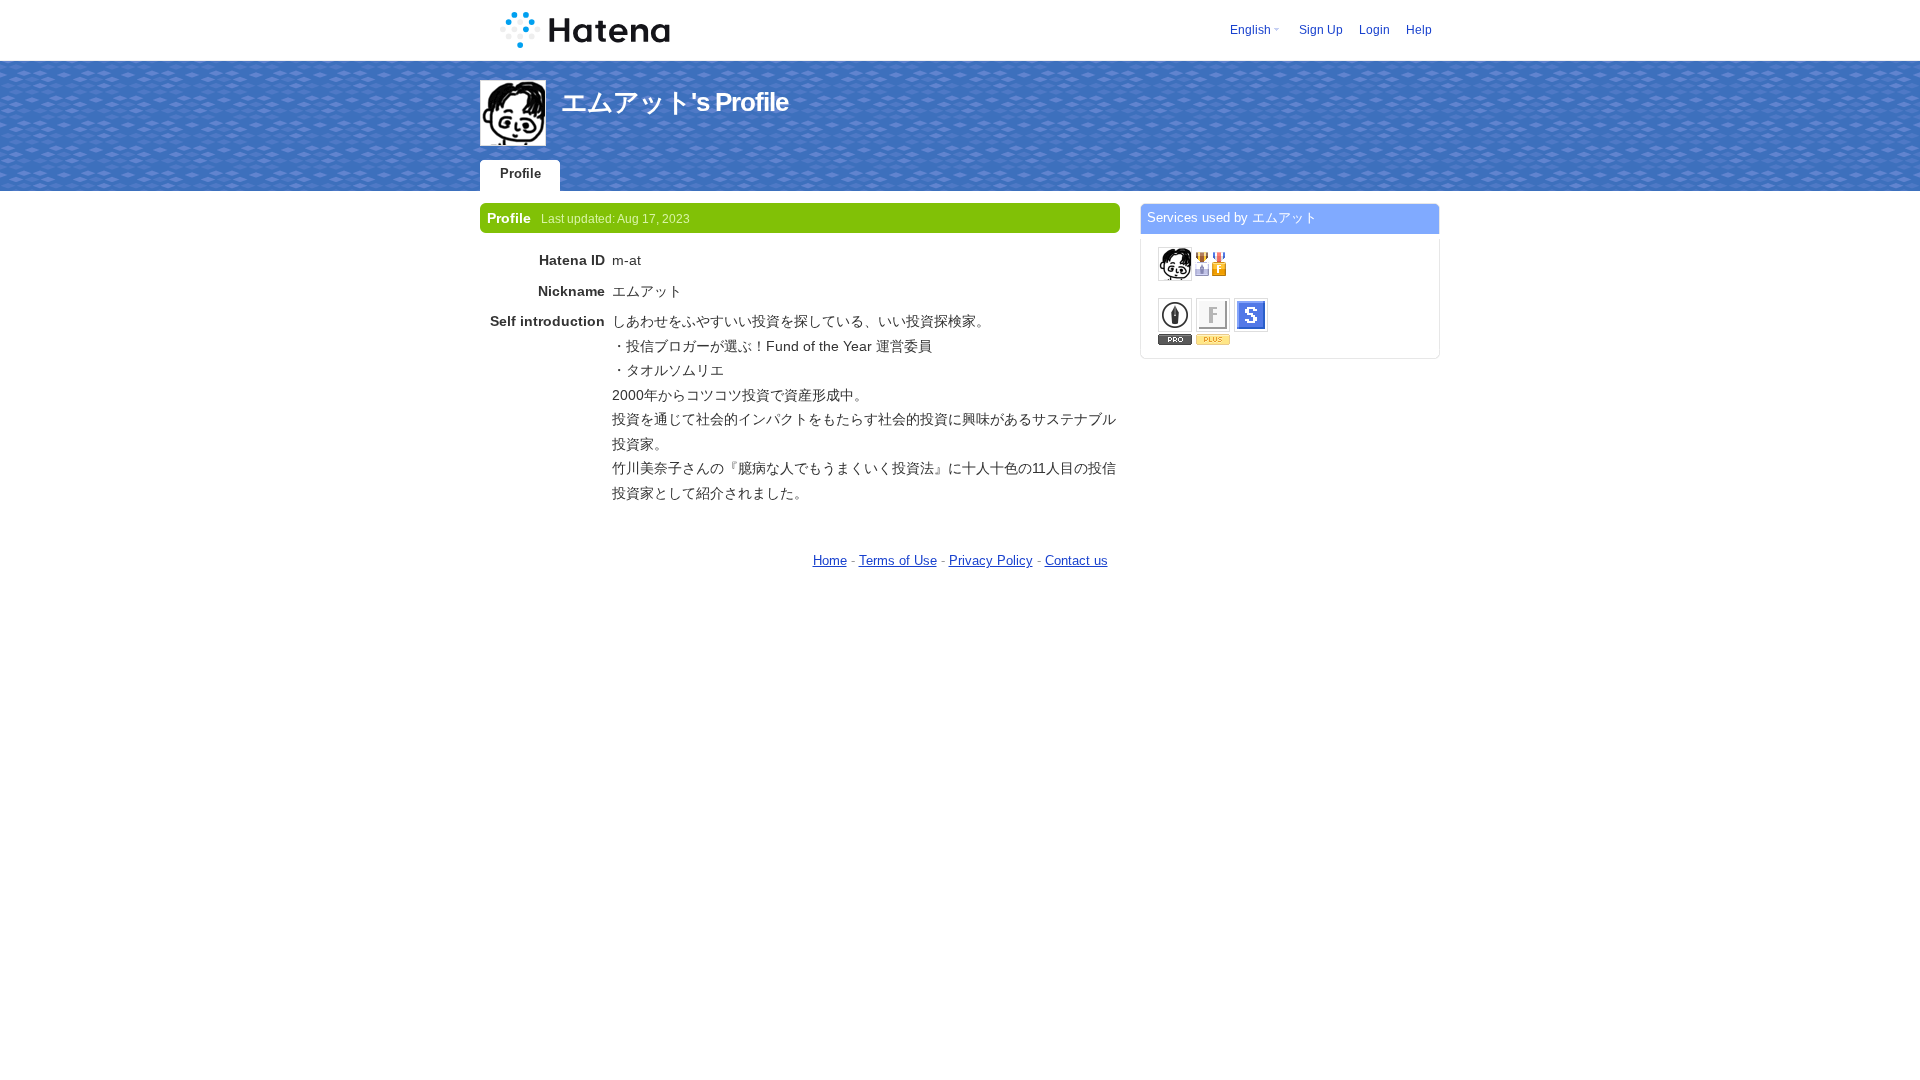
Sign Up (1321, 30)
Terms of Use (898, 560)
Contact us (1076, 560)
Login (1374, 30)
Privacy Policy (991, 560)
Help (1419, 30)
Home (830, 560)
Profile (520, 173)
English (1250, 30)
